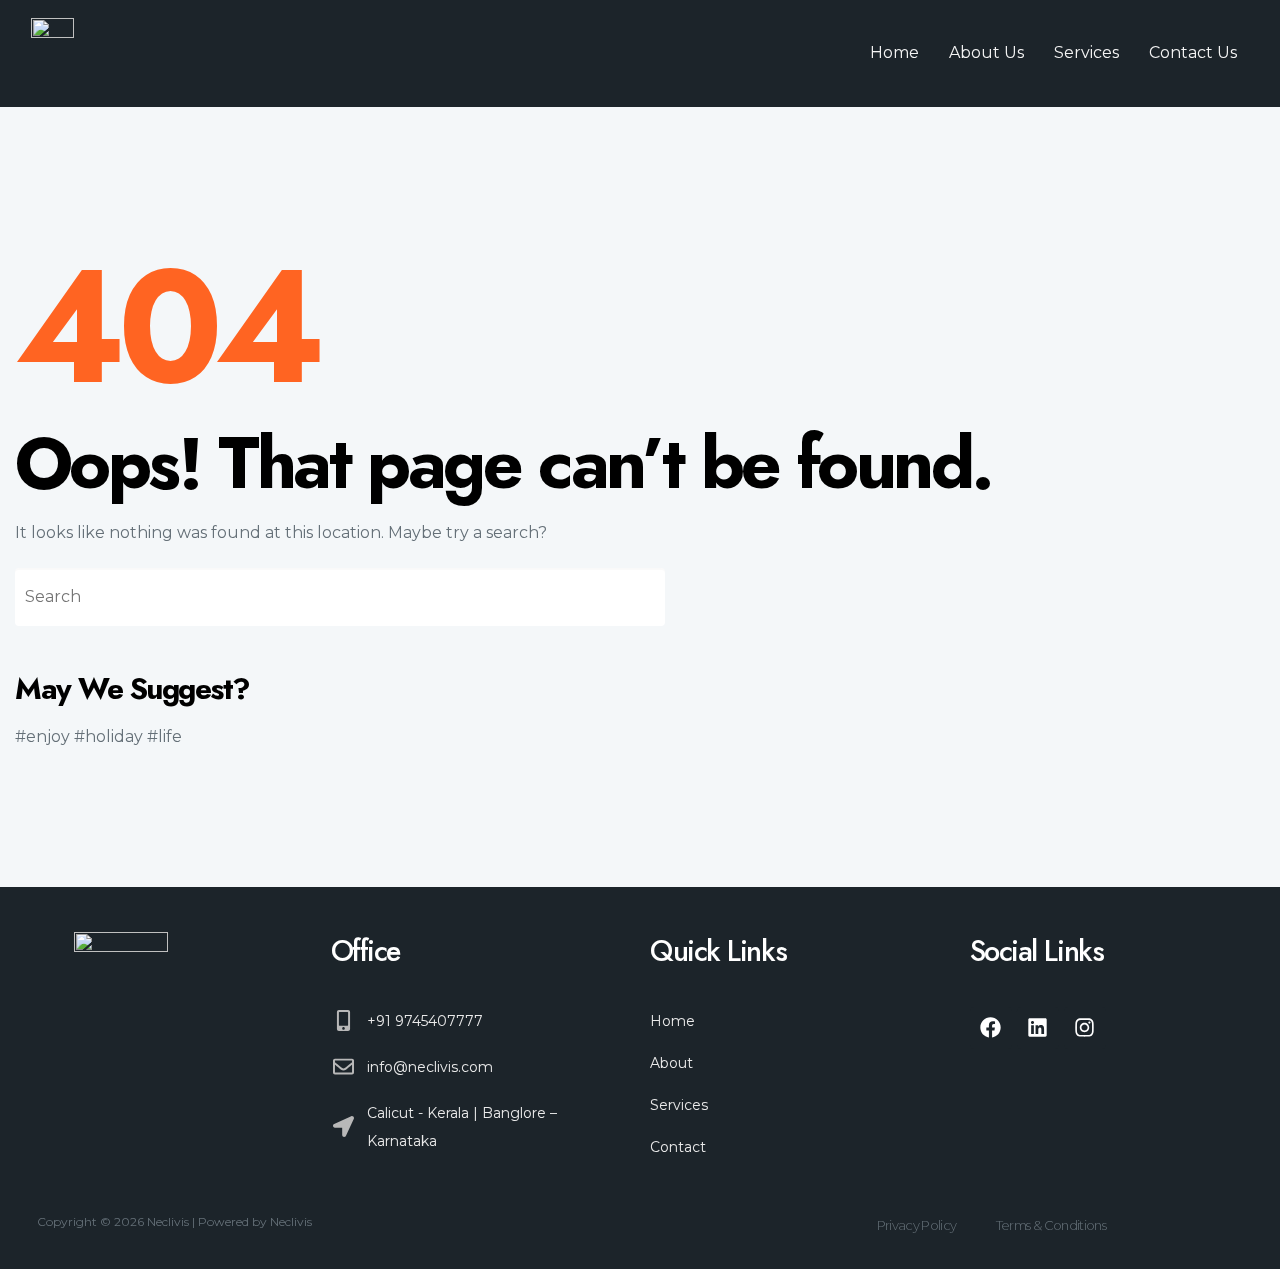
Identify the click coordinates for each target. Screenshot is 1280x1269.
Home (894, 52)
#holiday (108, 736)
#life (164, 736)
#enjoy (42, 736)
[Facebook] (991, 1028)
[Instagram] (1085, 1028)
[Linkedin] (1038, 1028)
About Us (986, 52)
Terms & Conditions (1051, 1225)
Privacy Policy (917, 1225)
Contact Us (1193, 52)
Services (1086, 52)
